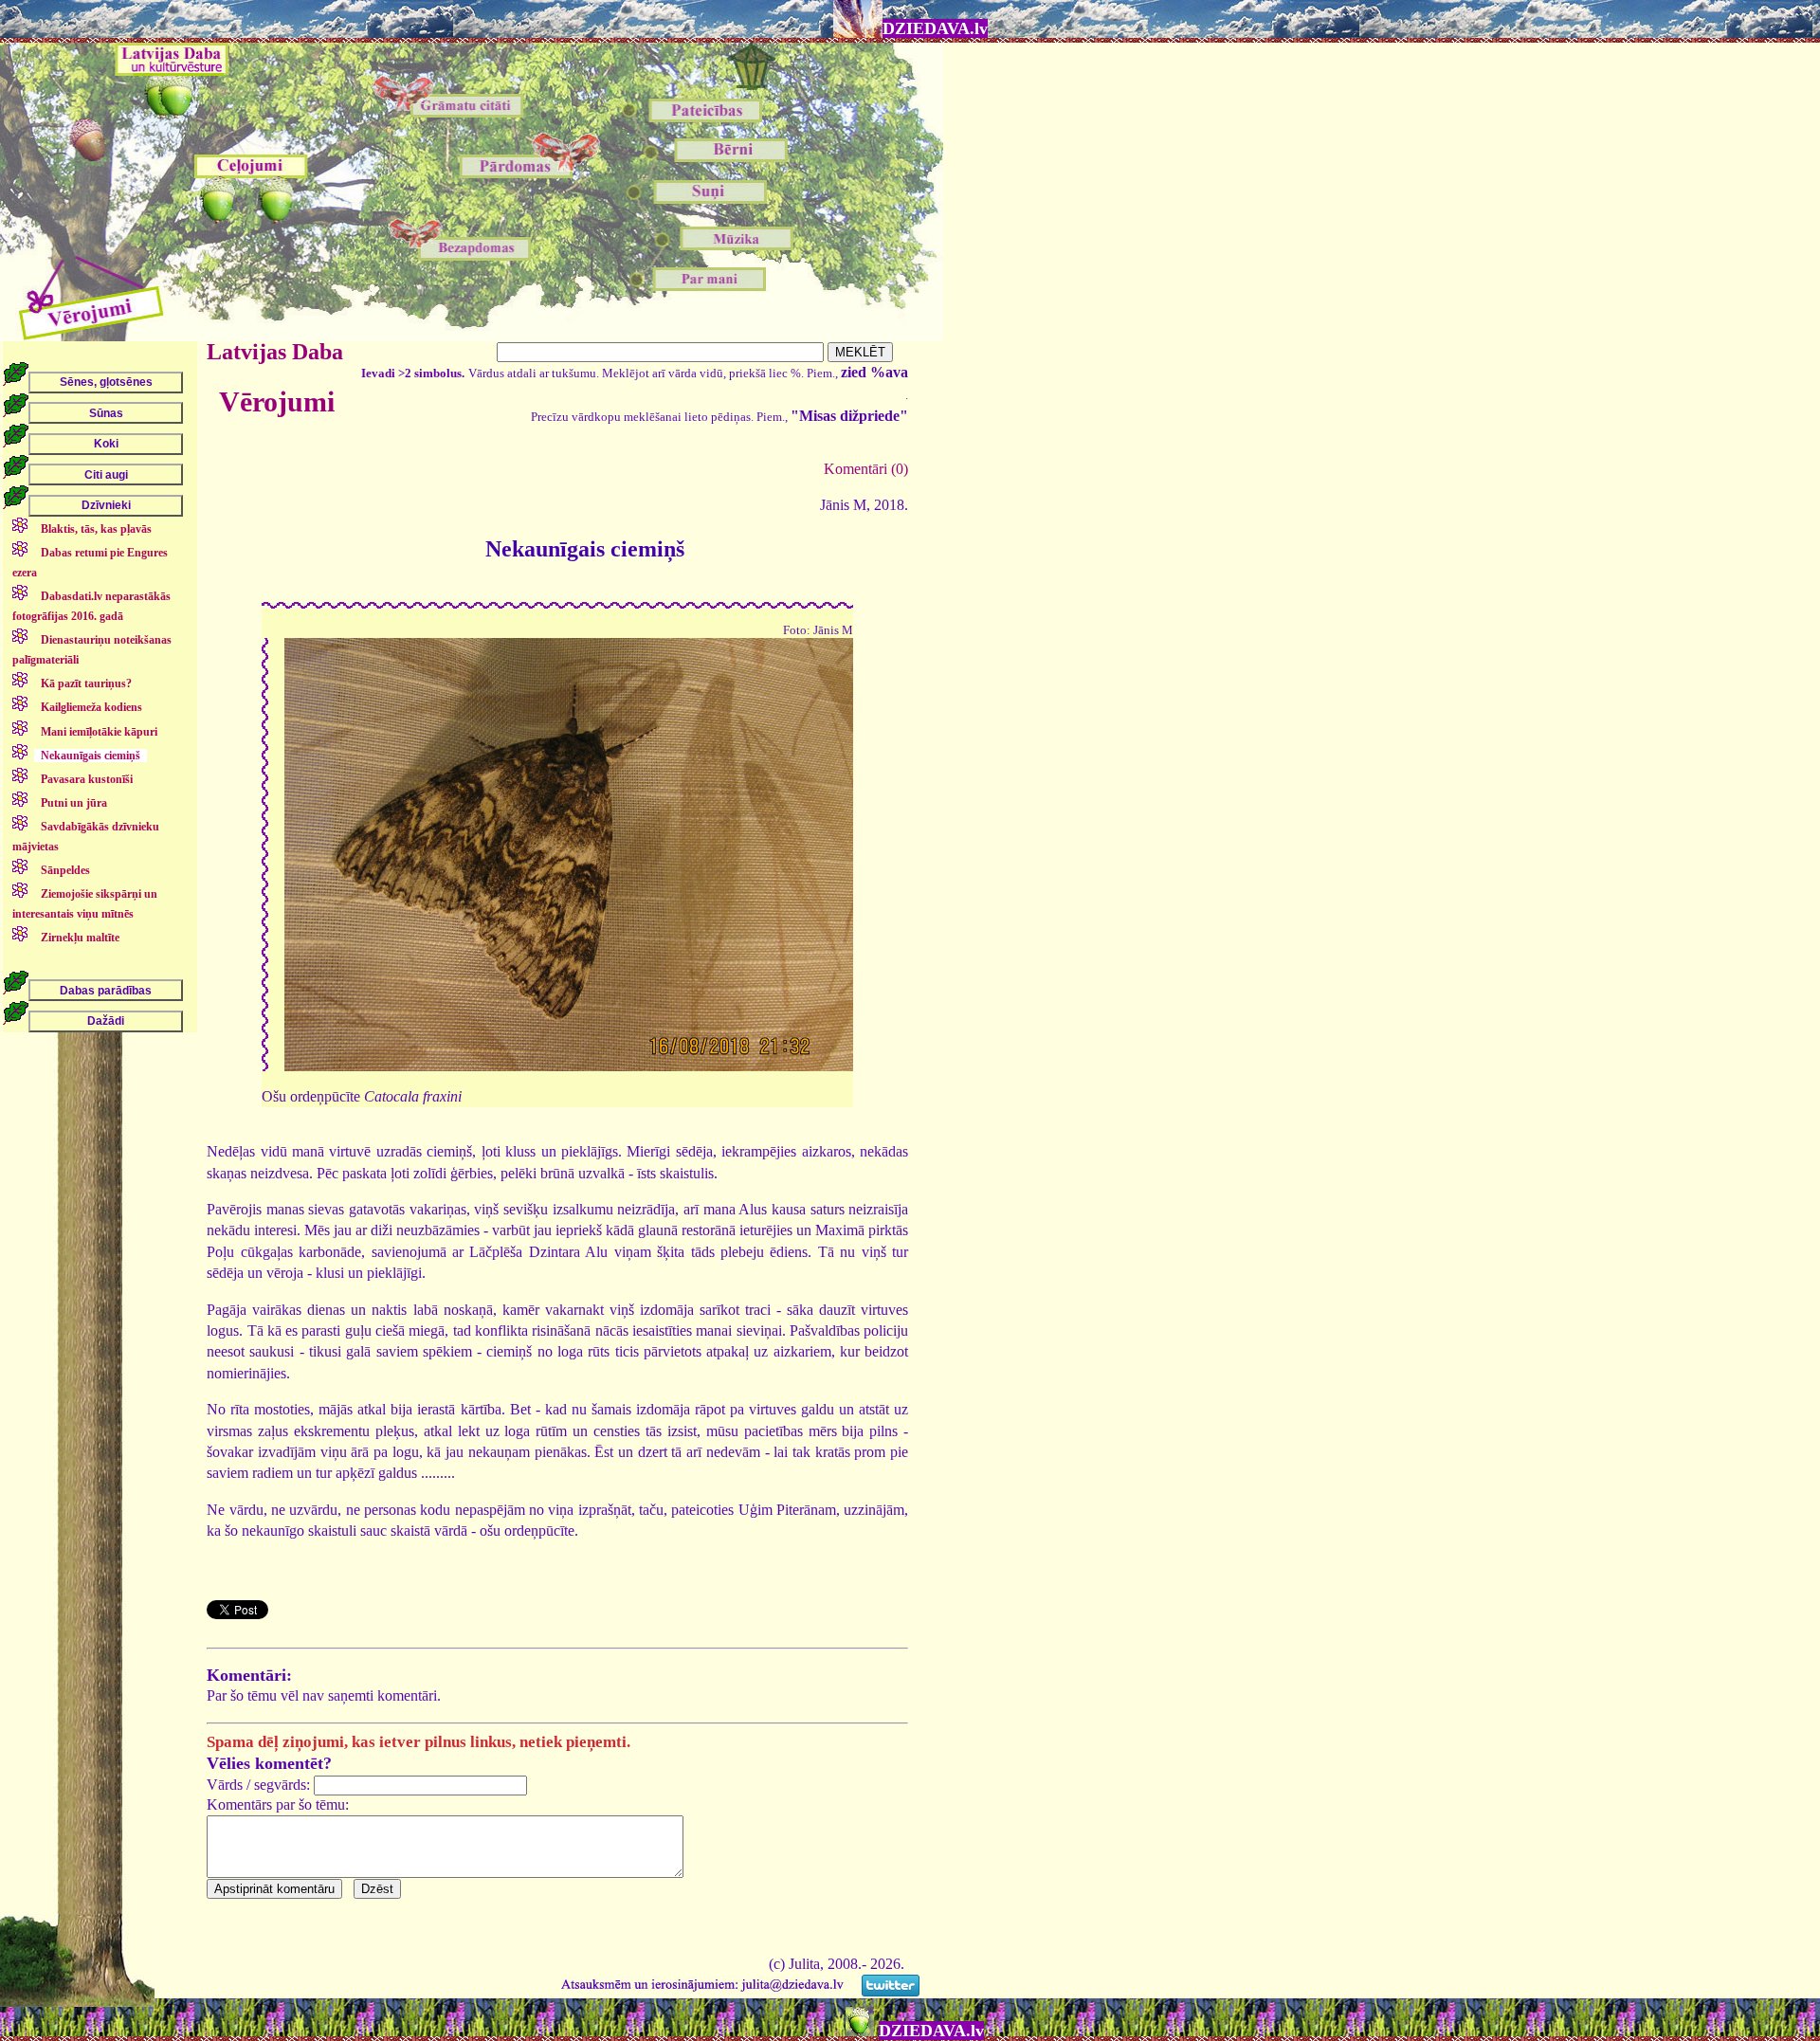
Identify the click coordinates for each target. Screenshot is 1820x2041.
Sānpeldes (65, 870)
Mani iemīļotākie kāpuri (99, 732)
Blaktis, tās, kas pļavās (96, 529)
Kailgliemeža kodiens (91, 707)
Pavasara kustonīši (87, 779)
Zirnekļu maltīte (80, 938)
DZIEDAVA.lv (935, 28)
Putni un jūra (74, 803)
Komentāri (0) (866, 469)
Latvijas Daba (275, 352)
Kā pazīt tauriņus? (86, 683)
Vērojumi (277, 401)
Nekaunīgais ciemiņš (91, 756)
